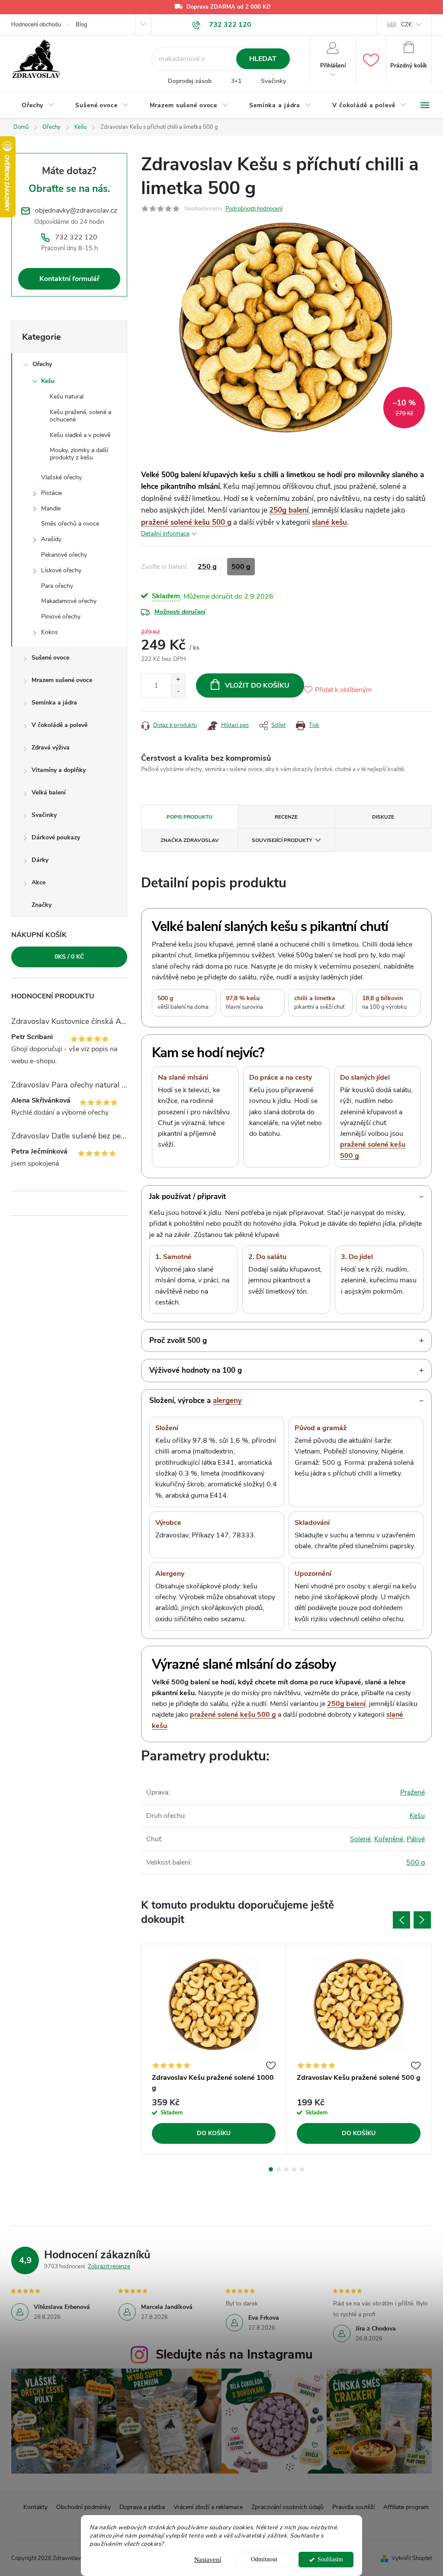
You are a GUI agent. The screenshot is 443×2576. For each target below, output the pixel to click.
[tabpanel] (214, 2049)
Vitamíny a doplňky (59, 770)
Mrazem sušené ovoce (62, 680)
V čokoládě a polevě (59, 725)
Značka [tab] (190, 840)
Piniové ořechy (61, 617)
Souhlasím (330, 2559)
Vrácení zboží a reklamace (208, 2507)
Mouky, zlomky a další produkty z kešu (79, 454)
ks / (69, 957)
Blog (82, 25)
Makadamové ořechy (69, 601)
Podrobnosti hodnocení (254, 209)
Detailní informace (165, 534)
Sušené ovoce (50, 658)
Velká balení (49, 792)
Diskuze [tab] (383, 817)
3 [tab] (286, 2169)
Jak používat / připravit (188, 1197)
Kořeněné (389, 1839)
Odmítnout (264, 2559)
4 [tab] (294, 2169)
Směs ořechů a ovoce (70, 524)
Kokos (50, 632)
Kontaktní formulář (69, 279)
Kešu (48, 381)
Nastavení (208, 2560)
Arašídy (51, 539)
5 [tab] (302, 2169)
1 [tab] (271, 2169)
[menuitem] (38, 105)
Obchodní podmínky (83, 2507)
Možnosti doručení (180, 612)
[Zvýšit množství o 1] (178, 680)
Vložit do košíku (257, 685)
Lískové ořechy (61, 570)
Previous (401, 1920)
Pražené (413, 1792)
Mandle (51, 509)
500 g (416, 1862)
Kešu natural (67, 397)
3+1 (236, 81)
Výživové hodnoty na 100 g (196, 1370)
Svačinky (273, 81)
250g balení (289, 510)
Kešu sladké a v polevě (80, 435)
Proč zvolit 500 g (178, 1341)
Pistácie (51, 493)
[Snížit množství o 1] (178, 691)
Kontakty (35, 2507)
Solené (360, 1839)
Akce (39, 882)
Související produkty (282, 840)
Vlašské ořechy (61, 477)
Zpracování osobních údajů (287, 2507)
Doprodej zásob (190, 81)
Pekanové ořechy (64, 555)
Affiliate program (406, 2507)
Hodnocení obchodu (36, 25)
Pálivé (416, 1839)
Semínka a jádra (54, 703)
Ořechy (42, 364)
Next (422, 1920)
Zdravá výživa (51, 748)
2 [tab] (279, 2169)
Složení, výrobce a (196, 1401)
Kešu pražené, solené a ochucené (80, 416)
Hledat (263, 59)
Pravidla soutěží (353, 2507)
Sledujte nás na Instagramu (234, 2354)
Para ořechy (57, 586)
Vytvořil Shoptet (412, 2558)
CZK (406, 25)
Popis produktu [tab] (189, 817)
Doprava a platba (142, 2507)
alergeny (227, 1401)
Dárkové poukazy (56, 837)
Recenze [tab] (286, 817)
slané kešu (329, 522)
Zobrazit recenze (109, 2267)
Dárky (40, 860)
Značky (42, 905)
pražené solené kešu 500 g (186, 522)
